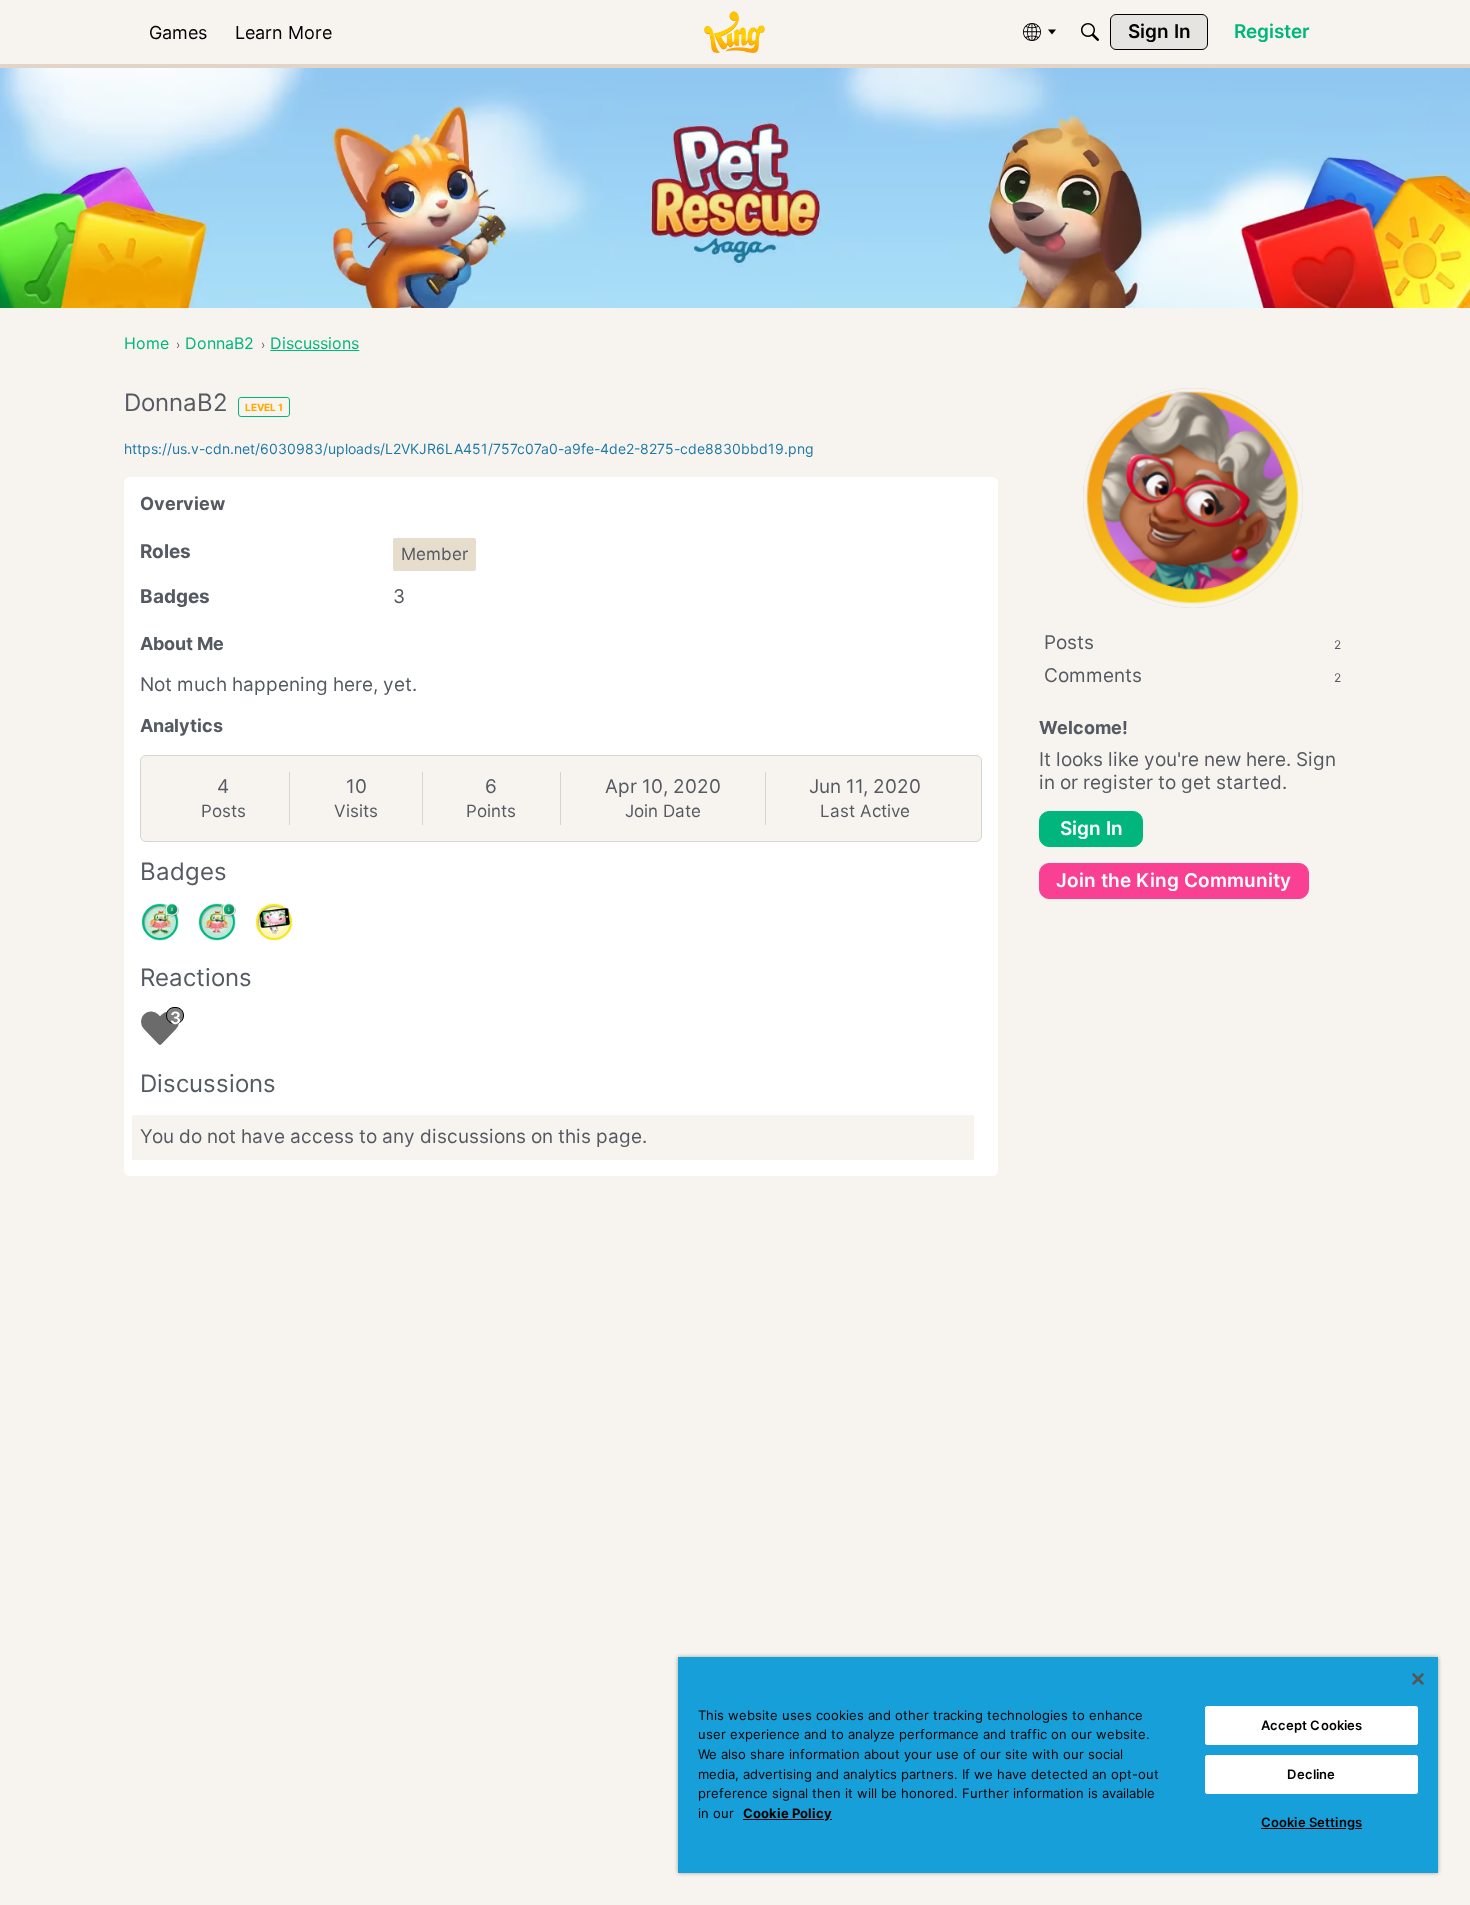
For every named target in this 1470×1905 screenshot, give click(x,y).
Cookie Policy (787, 1813)
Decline (1311, 1774)
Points (491, 811)
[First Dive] (217, 922)
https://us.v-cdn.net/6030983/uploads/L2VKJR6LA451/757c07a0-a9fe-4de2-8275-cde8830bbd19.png (469, 448)
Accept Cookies (1312, 1725)
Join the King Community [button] (1173, 880)
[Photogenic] (274, 922)
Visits (356, 811)
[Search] (1090, 32)
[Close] (1418, 1679)
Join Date (663, 811)
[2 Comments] (160, 922)
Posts (223, 811)
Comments (1192, 675)
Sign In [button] (1091, 828)
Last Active (865, 811)
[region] (1058, 1765)
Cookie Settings (1311, 1822)
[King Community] (734, 32)
